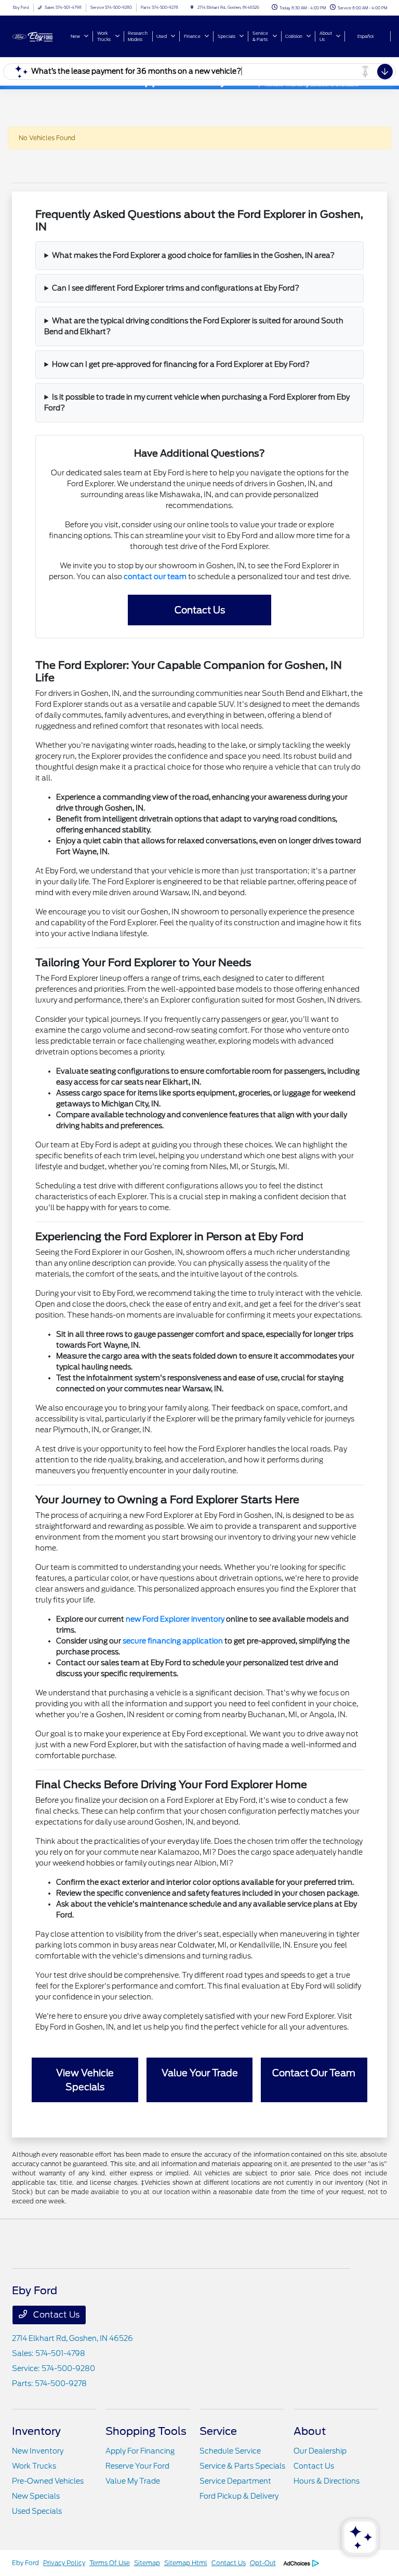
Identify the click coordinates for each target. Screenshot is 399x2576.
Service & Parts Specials (242, 2466)
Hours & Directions (327, 2481)
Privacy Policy (64, 2563)
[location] (192, 8)
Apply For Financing (140, 2451)
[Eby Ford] (40, 36)
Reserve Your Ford (137, 2466)
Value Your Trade (200, 2073)
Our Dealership (320, 2451)
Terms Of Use (110, 2563)
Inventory (36, 2431)
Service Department (235, 2481)
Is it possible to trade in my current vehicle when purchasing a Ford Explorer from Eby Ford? (197, 402)
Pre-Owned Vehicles (48, 2481)
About (310, 2431)
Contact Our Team (314, 2073)
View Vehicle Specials (85, 2080)
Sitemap (147, 2563)
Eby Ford (25, 2563)
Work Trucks (34, 2466)
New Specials (36, 2496)
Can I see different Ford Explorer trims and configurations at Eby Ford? (176, 288)
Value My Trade (133, 2481)
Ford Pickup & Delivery (239, 2496)
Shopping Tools (146, 2431)
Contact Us (200, 610)
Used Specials (37, 2511)
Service (218, 2431)
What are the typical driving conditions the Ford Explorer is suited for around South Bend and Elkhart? (194, 326)
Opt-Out (263, 2563)
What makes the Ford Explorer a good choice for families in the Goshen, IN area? (193, 255)
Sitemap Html (186, 2563)
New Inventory (38, 2451)
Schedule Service (230, 2451)
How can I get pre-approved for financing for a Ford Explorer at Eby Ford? (181, 364)
